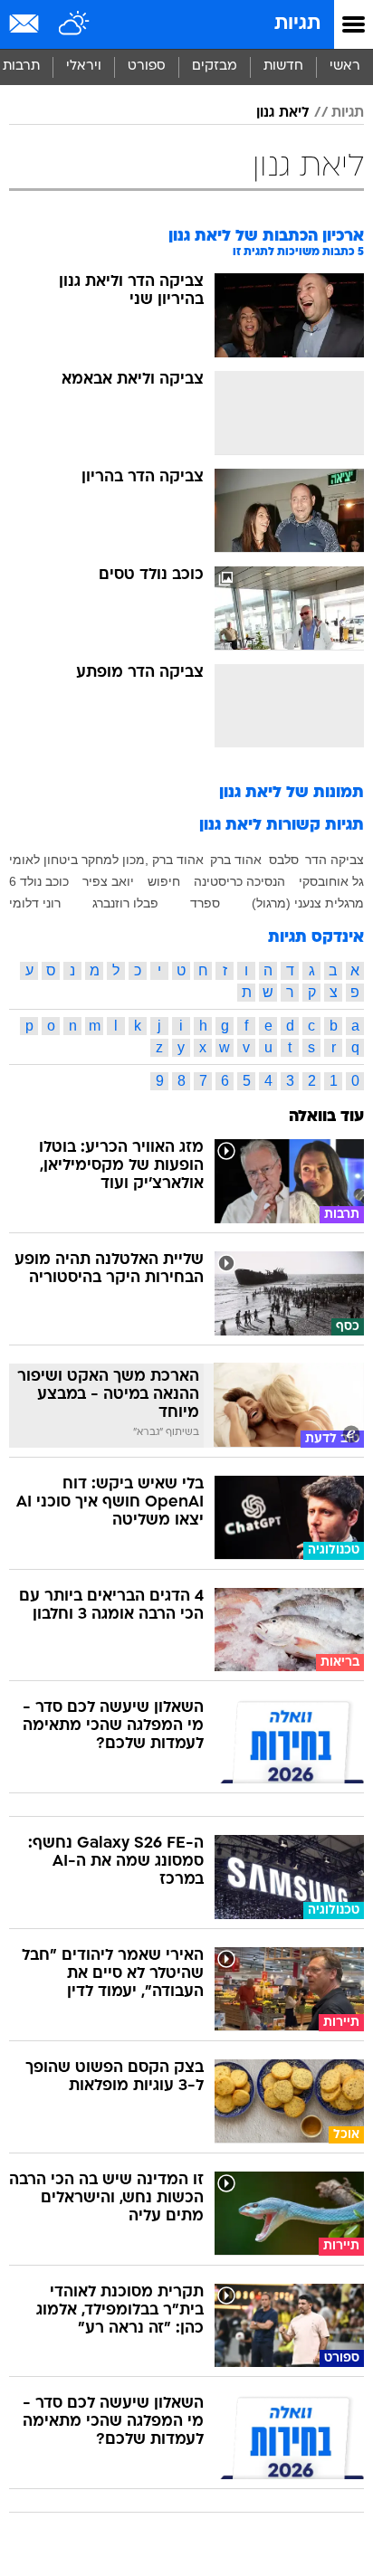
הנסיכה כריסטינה (239, 881)
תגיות (297, 24)
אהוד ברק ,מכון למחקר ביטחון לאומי (106, 860)
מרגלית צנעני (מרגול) (308, 903)
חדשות (283, 67)
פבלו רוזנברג (125, 903)
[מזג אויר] (75, 24)
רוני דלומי (35, 903)
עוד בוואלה (326, 1117)
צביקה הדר (335, 860)
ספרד (205, 903)
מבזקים (215, 67)
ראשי (345, 67)
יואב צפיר (108, 881)
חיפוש (164, 881)
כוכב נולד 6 (39, 881)
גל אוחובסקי (331, 881)
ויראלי (84, 67)
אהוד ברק (236, 860)
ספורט (147, 67)
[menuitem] (283, 67)
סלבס (284, 860)
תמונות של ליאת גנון (292, 793)
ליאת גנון (283, 113)
